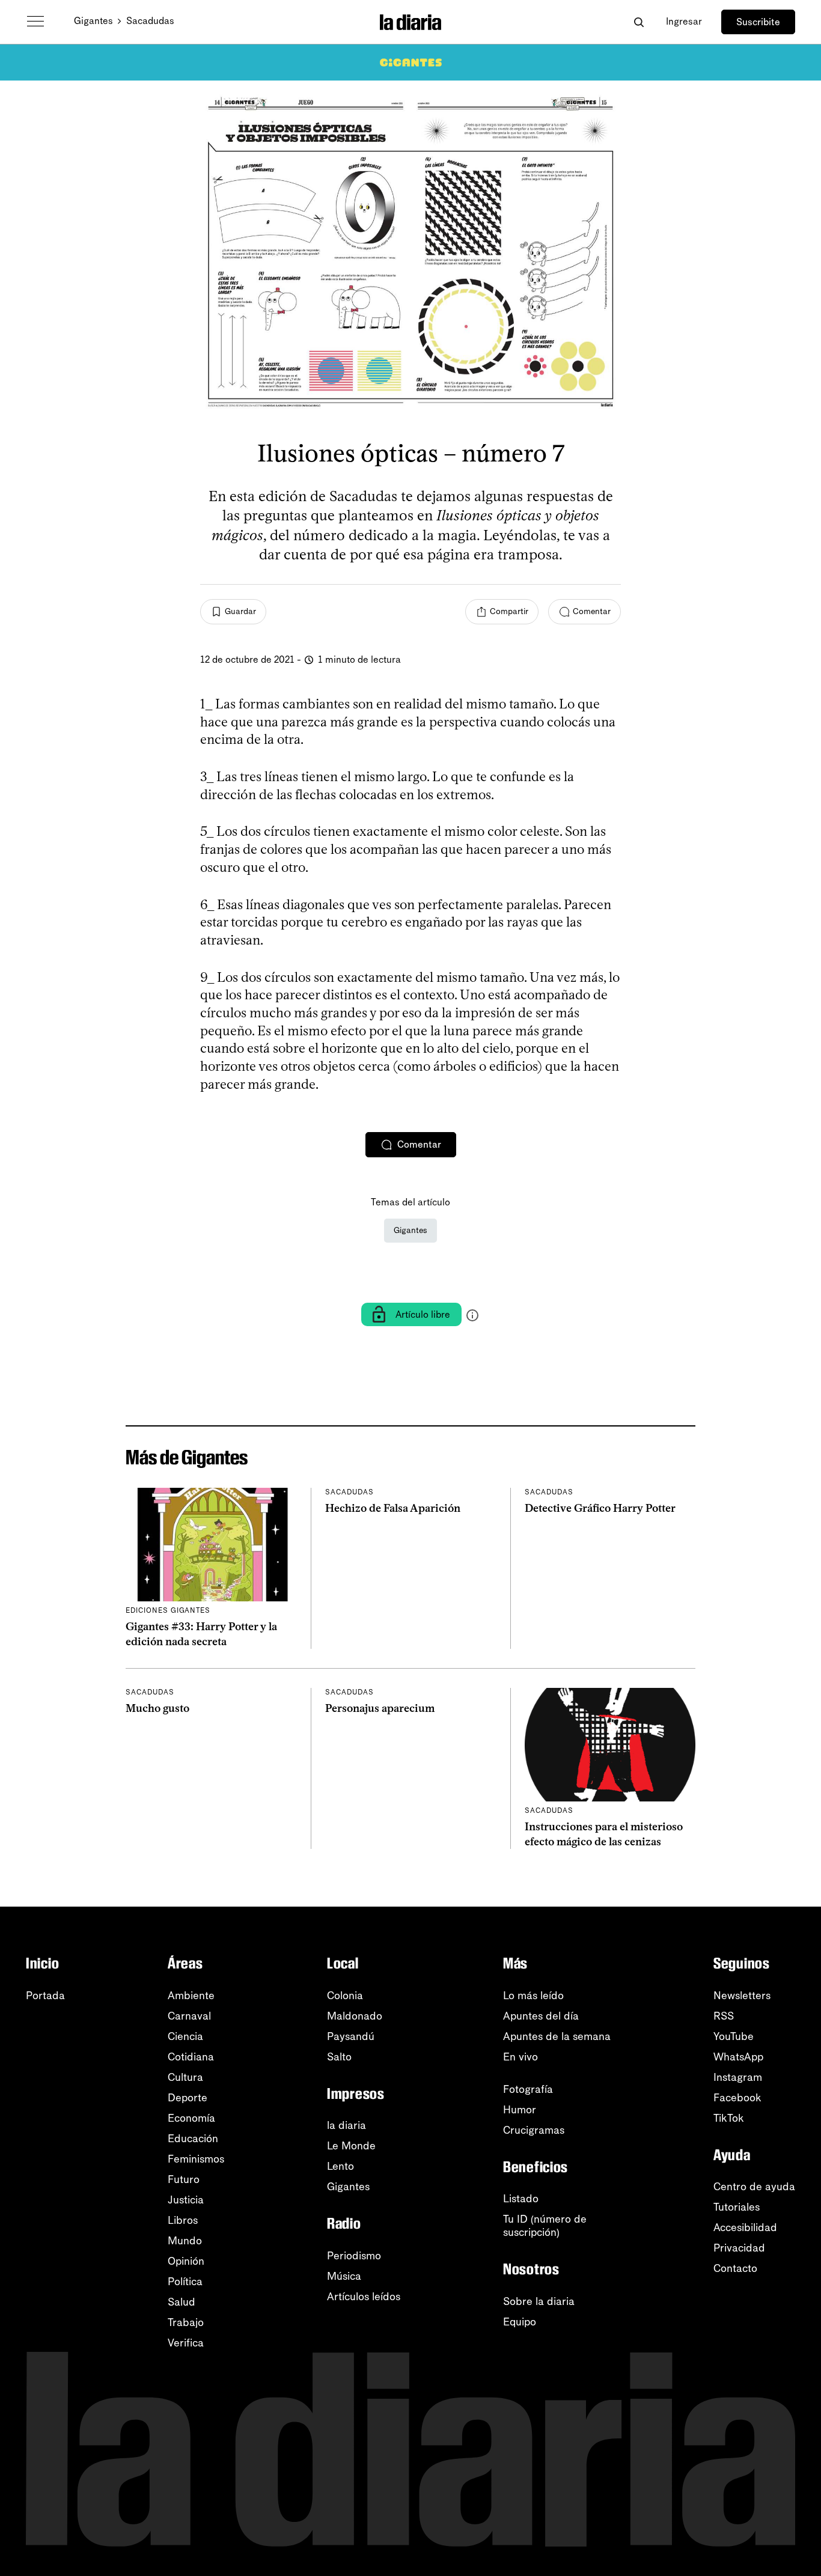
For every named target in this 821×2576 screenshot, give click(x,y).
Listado (521, 2199)
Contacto (735, 2268)
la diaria (346, 2125)
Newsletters (742, 1996)
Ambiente (191, 1996)
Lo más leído (533, 1996)
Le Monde (351, 2146)
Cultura (185, 2077)
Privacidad (739, 2248)
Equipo (520, 2322)
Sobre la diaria (539, 2301)
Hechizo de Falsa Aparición (393, 1508)
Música (344, 2276)
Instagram (738, 2077)
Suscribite (758, 22)
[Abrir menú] (35, 22)
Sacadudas (150, 21)
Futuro (184, 2179)
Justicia (186, 2200)
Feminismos (196, 2159)
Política (185, 2282)
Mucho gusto (157, 1708)
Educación (193, 2139)
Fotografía (528, 2089)
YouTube (734, 2036)
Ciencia (185, 2036)
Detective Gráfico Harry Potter (600, 1508)
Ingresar (684, 21)
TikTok (729, 2118)
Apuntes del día (541, 2016)
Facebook (737, 2098)
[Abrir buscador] (639, 22)
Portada (45, 1996)
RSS (724, 2016)
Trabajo (186, 2322)
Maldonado (355, 2016)
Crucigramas (534, 2130)
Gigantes (93, 21)
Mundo (185, 2241)
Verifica (186, 2343)
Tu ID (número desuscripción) (545, 2226)
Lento (340, 2166)
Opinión (186, 2261)
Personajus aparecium (380, 1708)
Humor (520, 2110)
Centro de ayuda (754, 2187)
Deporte (188, 2098)
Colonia (345, 1996)
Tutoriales (737, 2207)
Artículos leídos (364, 2297)
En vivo (520, 2057)
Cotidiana (191, 2057)
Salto (339, 2057)
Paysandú (351, 2036)
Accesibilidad (745, 2227)
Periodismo (354, 2256)
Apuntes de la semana (557, 2036)
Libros (183, 2220)
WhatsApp (738, 2057)
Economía (191, 2118)
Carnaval (189, 2016)
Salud (182, 2302)
